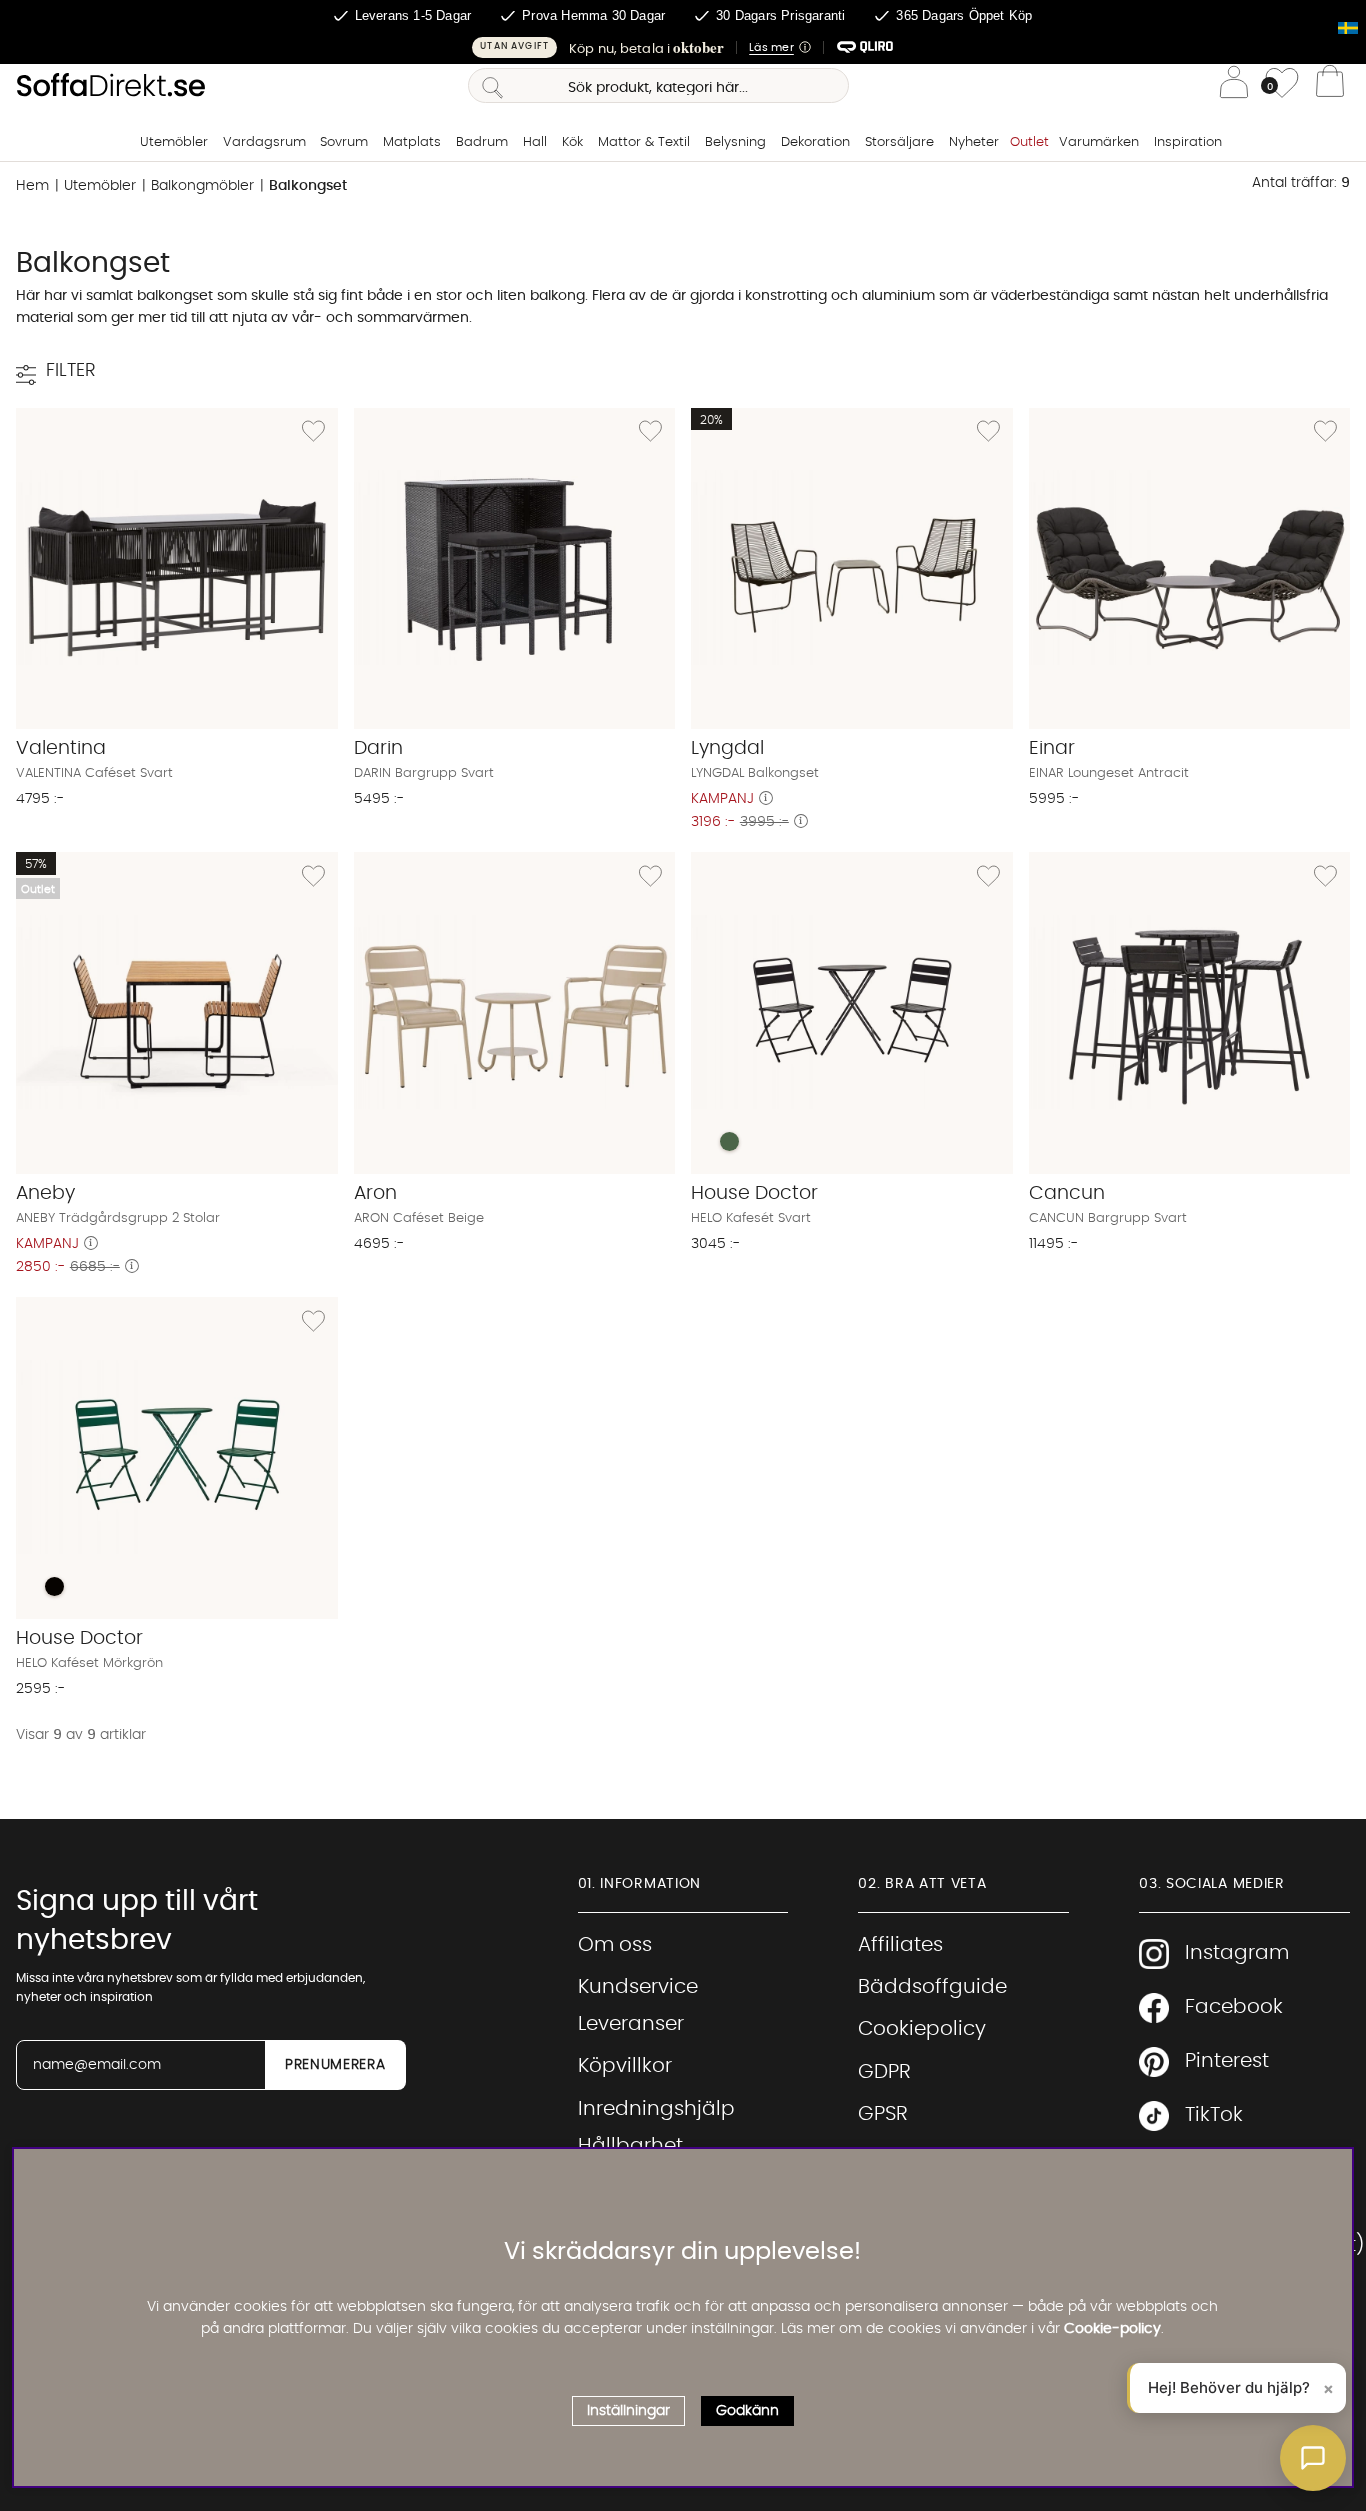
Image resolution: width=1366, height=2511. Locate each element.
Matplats (412, 142)
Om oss (615, 1945)
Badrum (482, 142)
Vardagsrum (264, 142)
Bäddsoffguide (932, 1987)
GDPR (884, 2072)
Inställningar (628, 2411)
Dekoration (815, 142)
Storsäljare (899, 142)
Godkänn (747, 2411)
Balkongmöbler (202, 186)
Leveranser (631, 2024)
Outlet (1029, 142)
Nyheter (974, 142)
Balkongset (308, 186)
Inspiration (1188, 142)
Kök (572, 142)
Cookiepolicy (922, 2029)
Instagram (1237, 1953)
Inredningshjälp (656, 2109)
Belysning (735, 142)
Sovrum (344, 142)
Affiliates (900, 1945)
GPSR (883, 2114)
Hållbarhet (630, 2146)
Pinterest (1227, 2061)
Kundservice (638, 1987)
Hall (535, 142)
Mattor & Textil (644, 142)
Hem (32, 186)
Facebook (1234, 2007)
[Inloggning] (1234, 85)
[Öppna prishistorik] (766, 799)
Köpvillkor (625, 2066)
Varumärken (1099, 142)
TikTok (1214, 2115)
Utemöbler (174, 142)
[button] (683, 47)
